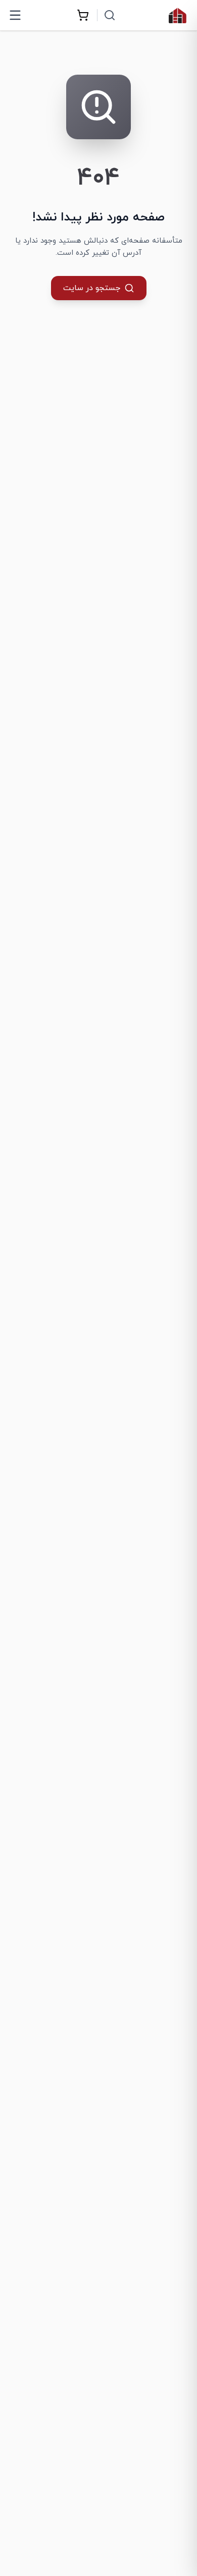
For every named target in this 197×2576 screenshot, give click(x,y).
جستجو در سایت (92, 288)
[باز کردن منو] (15, 15)
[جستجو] (110, 15)
